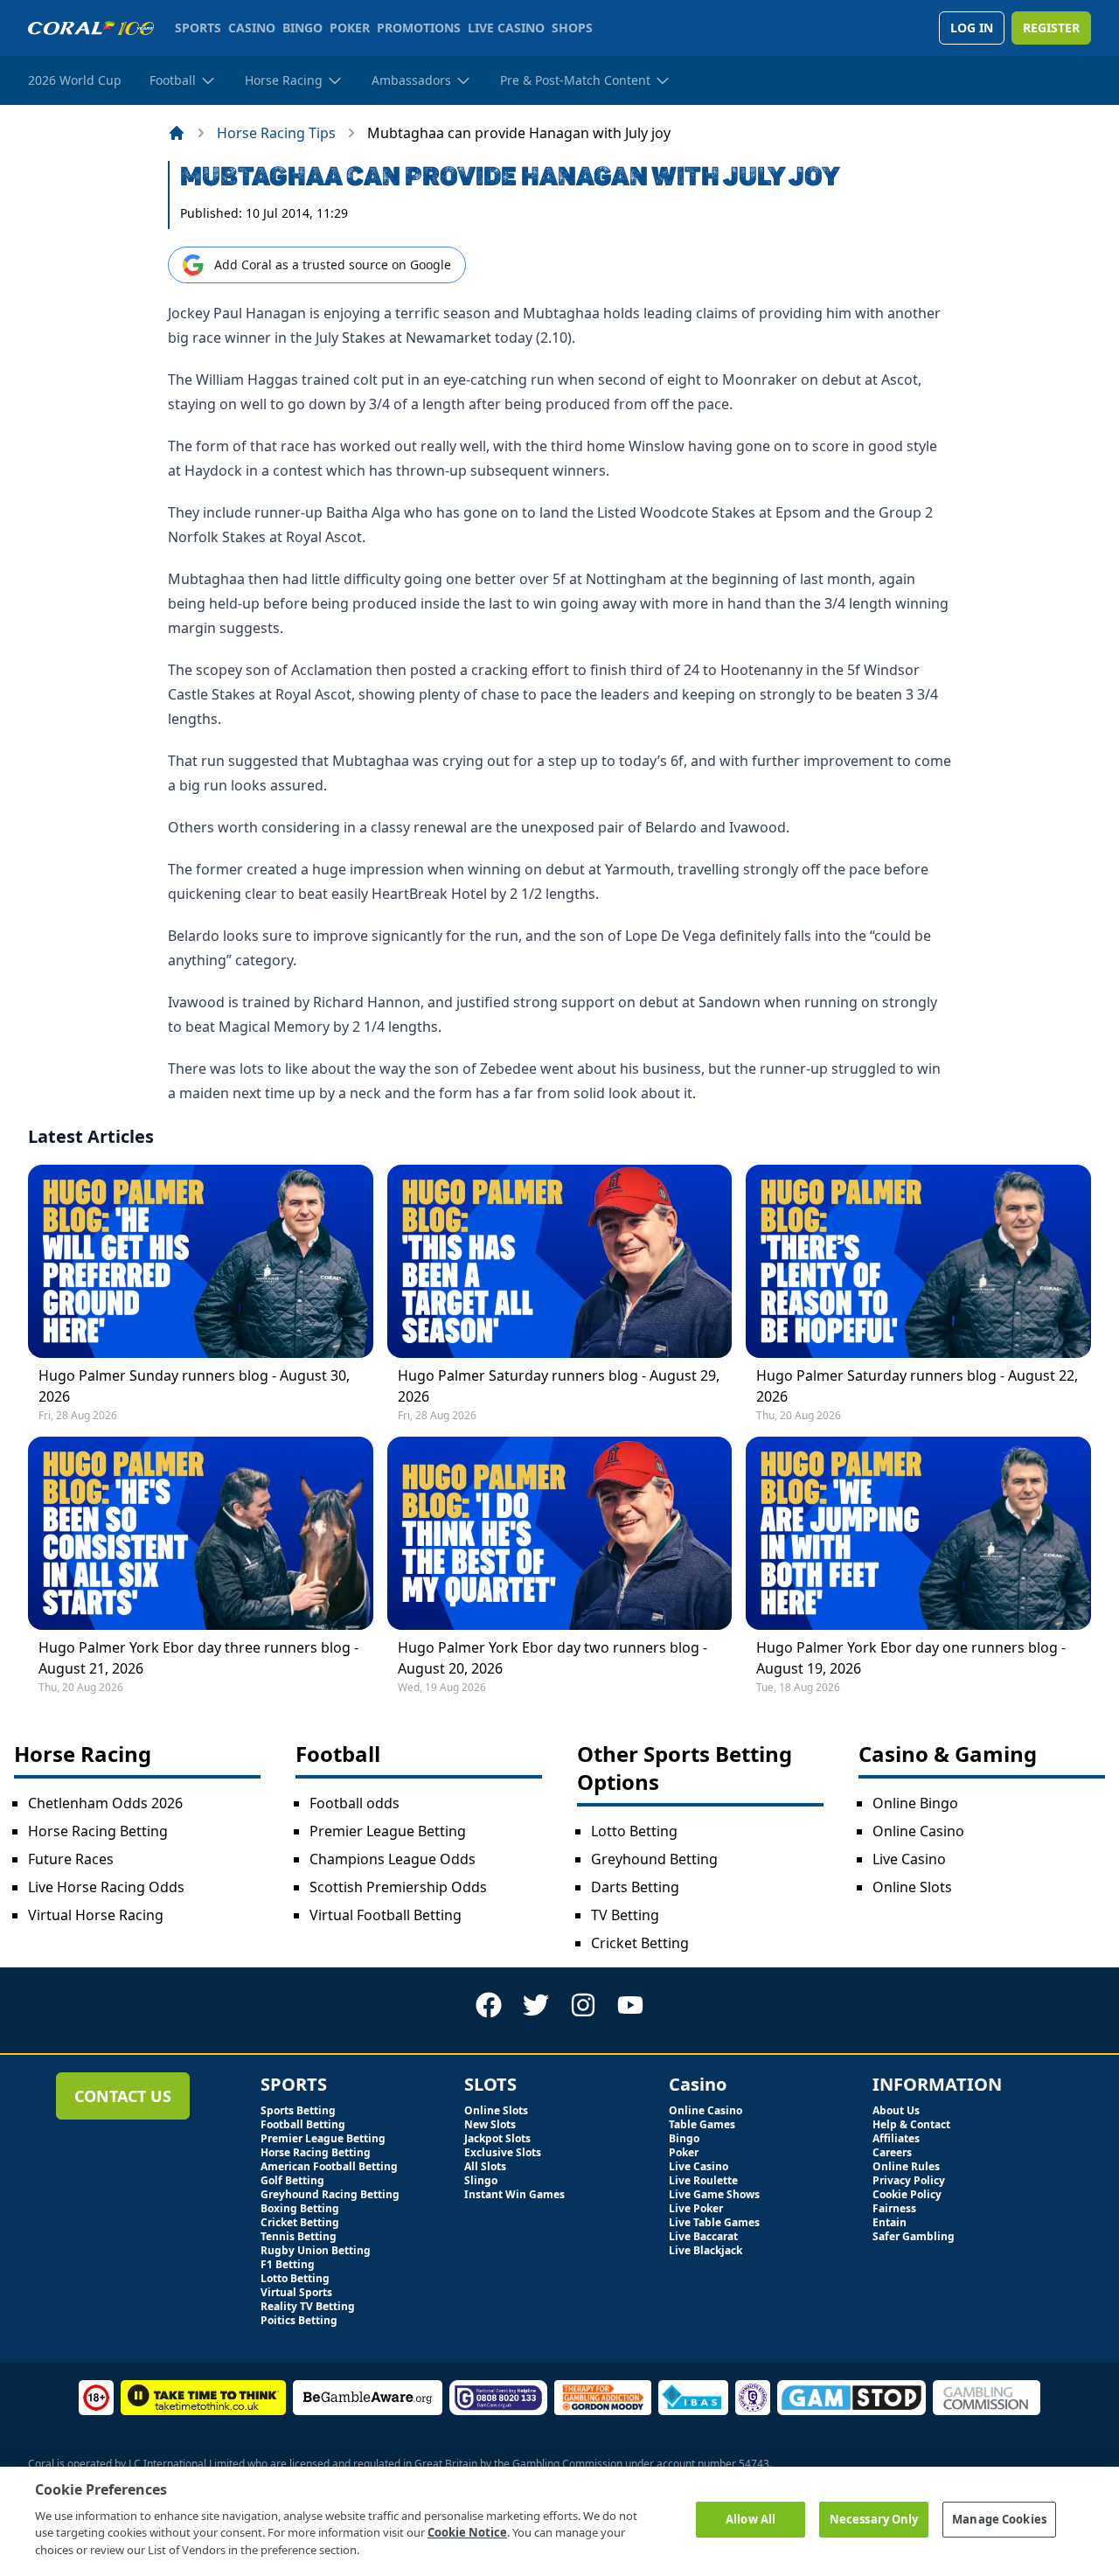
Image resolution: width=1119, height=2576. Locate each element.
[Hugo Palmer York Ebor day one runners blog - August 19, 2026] (918, 1533)
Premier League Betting (388, 1831)
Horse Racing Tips (276, 133)
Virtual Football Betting (386, 1915)
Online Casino (918, 1831)
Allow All (751, 2519)
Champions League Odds (393, 1859)
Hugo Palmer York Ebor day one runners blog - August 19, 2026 (911, 1658)
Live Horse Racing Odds (106, 1887)
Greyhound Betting (654, 1859)
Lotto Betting (634, 1831)
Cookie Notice (467, 2532)
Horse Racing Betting (98, 1831)
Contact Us (123, 2096)
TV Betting (625, 1915)
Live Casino (909, 1859)
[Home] (177, 133)
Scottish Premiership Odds (398, 1887)
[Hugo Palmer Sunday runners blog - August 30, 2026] (201, 1261)
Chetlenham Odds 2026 (105, 1803)
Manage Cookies (999, 2519)
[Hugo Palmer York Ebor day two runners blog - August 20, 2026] (560, 1533)
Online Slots (912, 1887)
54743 (754, 2464)
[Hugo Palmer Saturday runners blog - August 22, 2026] (918, 1261)
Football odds (354, 1803)
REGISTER (1051, 28)
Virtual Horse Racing (96, 1915)
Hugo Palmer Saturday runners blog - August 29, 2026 (559, 1386)
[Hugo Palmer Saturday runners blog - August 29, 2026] (560, 1261)
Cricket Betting (640, 1943)
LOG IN (972, 28)
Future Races (71, 1859)
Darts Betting (635, 1887)
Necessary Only (874, 2519)
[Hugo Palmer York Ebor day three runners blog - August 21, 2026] (201, 1533)
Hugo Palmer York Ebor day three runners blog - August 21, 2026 (198, 1658)
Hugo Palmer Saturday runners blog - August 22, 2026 (917, 1386)
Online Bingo (915, 1803)
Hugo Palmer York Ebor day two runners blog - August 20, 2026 (553, 1658)
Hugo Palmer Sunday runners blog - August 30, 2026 (194, 1386)
